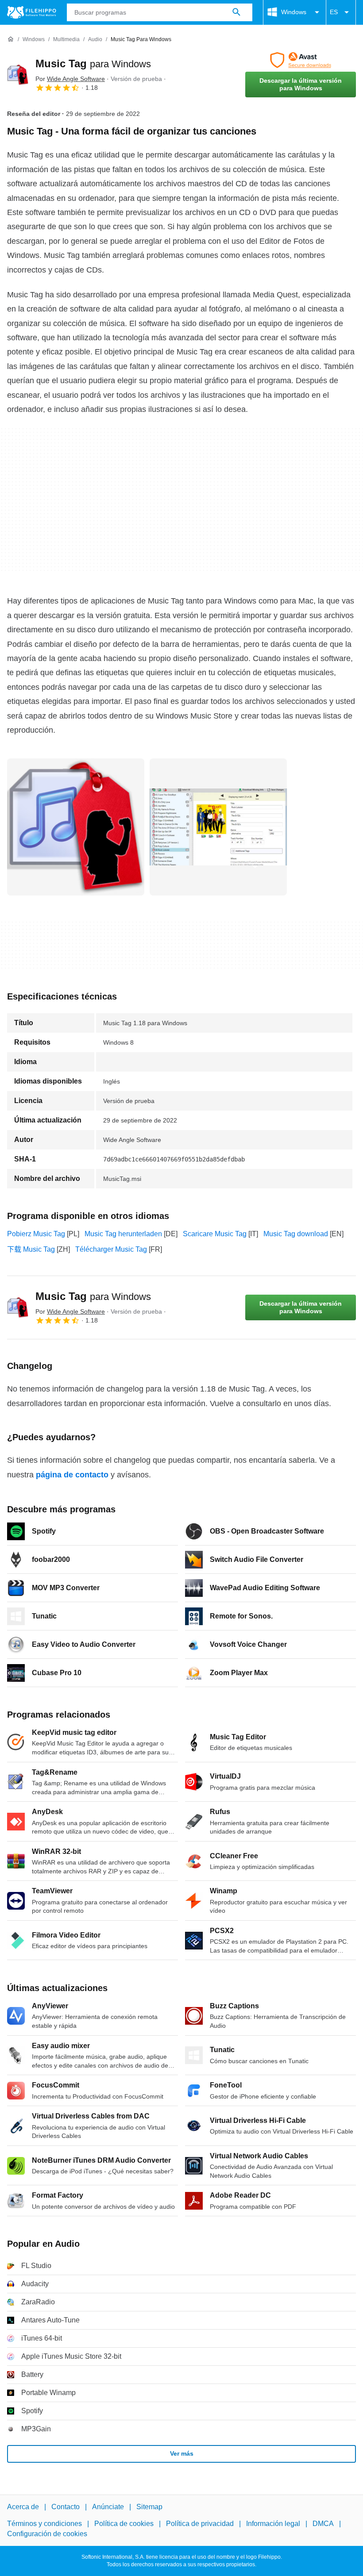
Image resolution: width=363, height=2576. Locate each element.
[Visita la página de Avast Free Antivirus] (301, 60)
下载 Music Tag (31, 1249)
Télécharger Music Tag (111, 1249)
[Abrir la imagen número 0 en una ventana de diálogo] (76, 827)
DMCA (323, 2524)
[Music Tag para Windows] (18, 75)
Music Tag (93, 63)
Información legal (273, 2524)
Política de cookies (124, 2524)
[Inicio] (11, 39)
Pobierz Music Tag (36, 1234)
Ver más (182, 2453)
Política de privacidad (200, 2524)
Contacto (66, 2507)
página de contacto (72, 1475)
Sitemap (149, 2507)
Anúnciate (108, 2507)
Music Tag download (296, 1234)
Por (70, 79)
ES (334, 12)
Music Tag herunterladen (123, 1234)
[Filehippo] (32, 12)
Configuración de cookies (47, 2534)
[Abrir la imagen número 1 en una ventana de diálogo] (218, 827)
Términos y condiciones (44, 2524)
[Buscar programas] (236, 12)
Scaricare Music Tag (215, 1234)
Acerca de (23, 2507)
